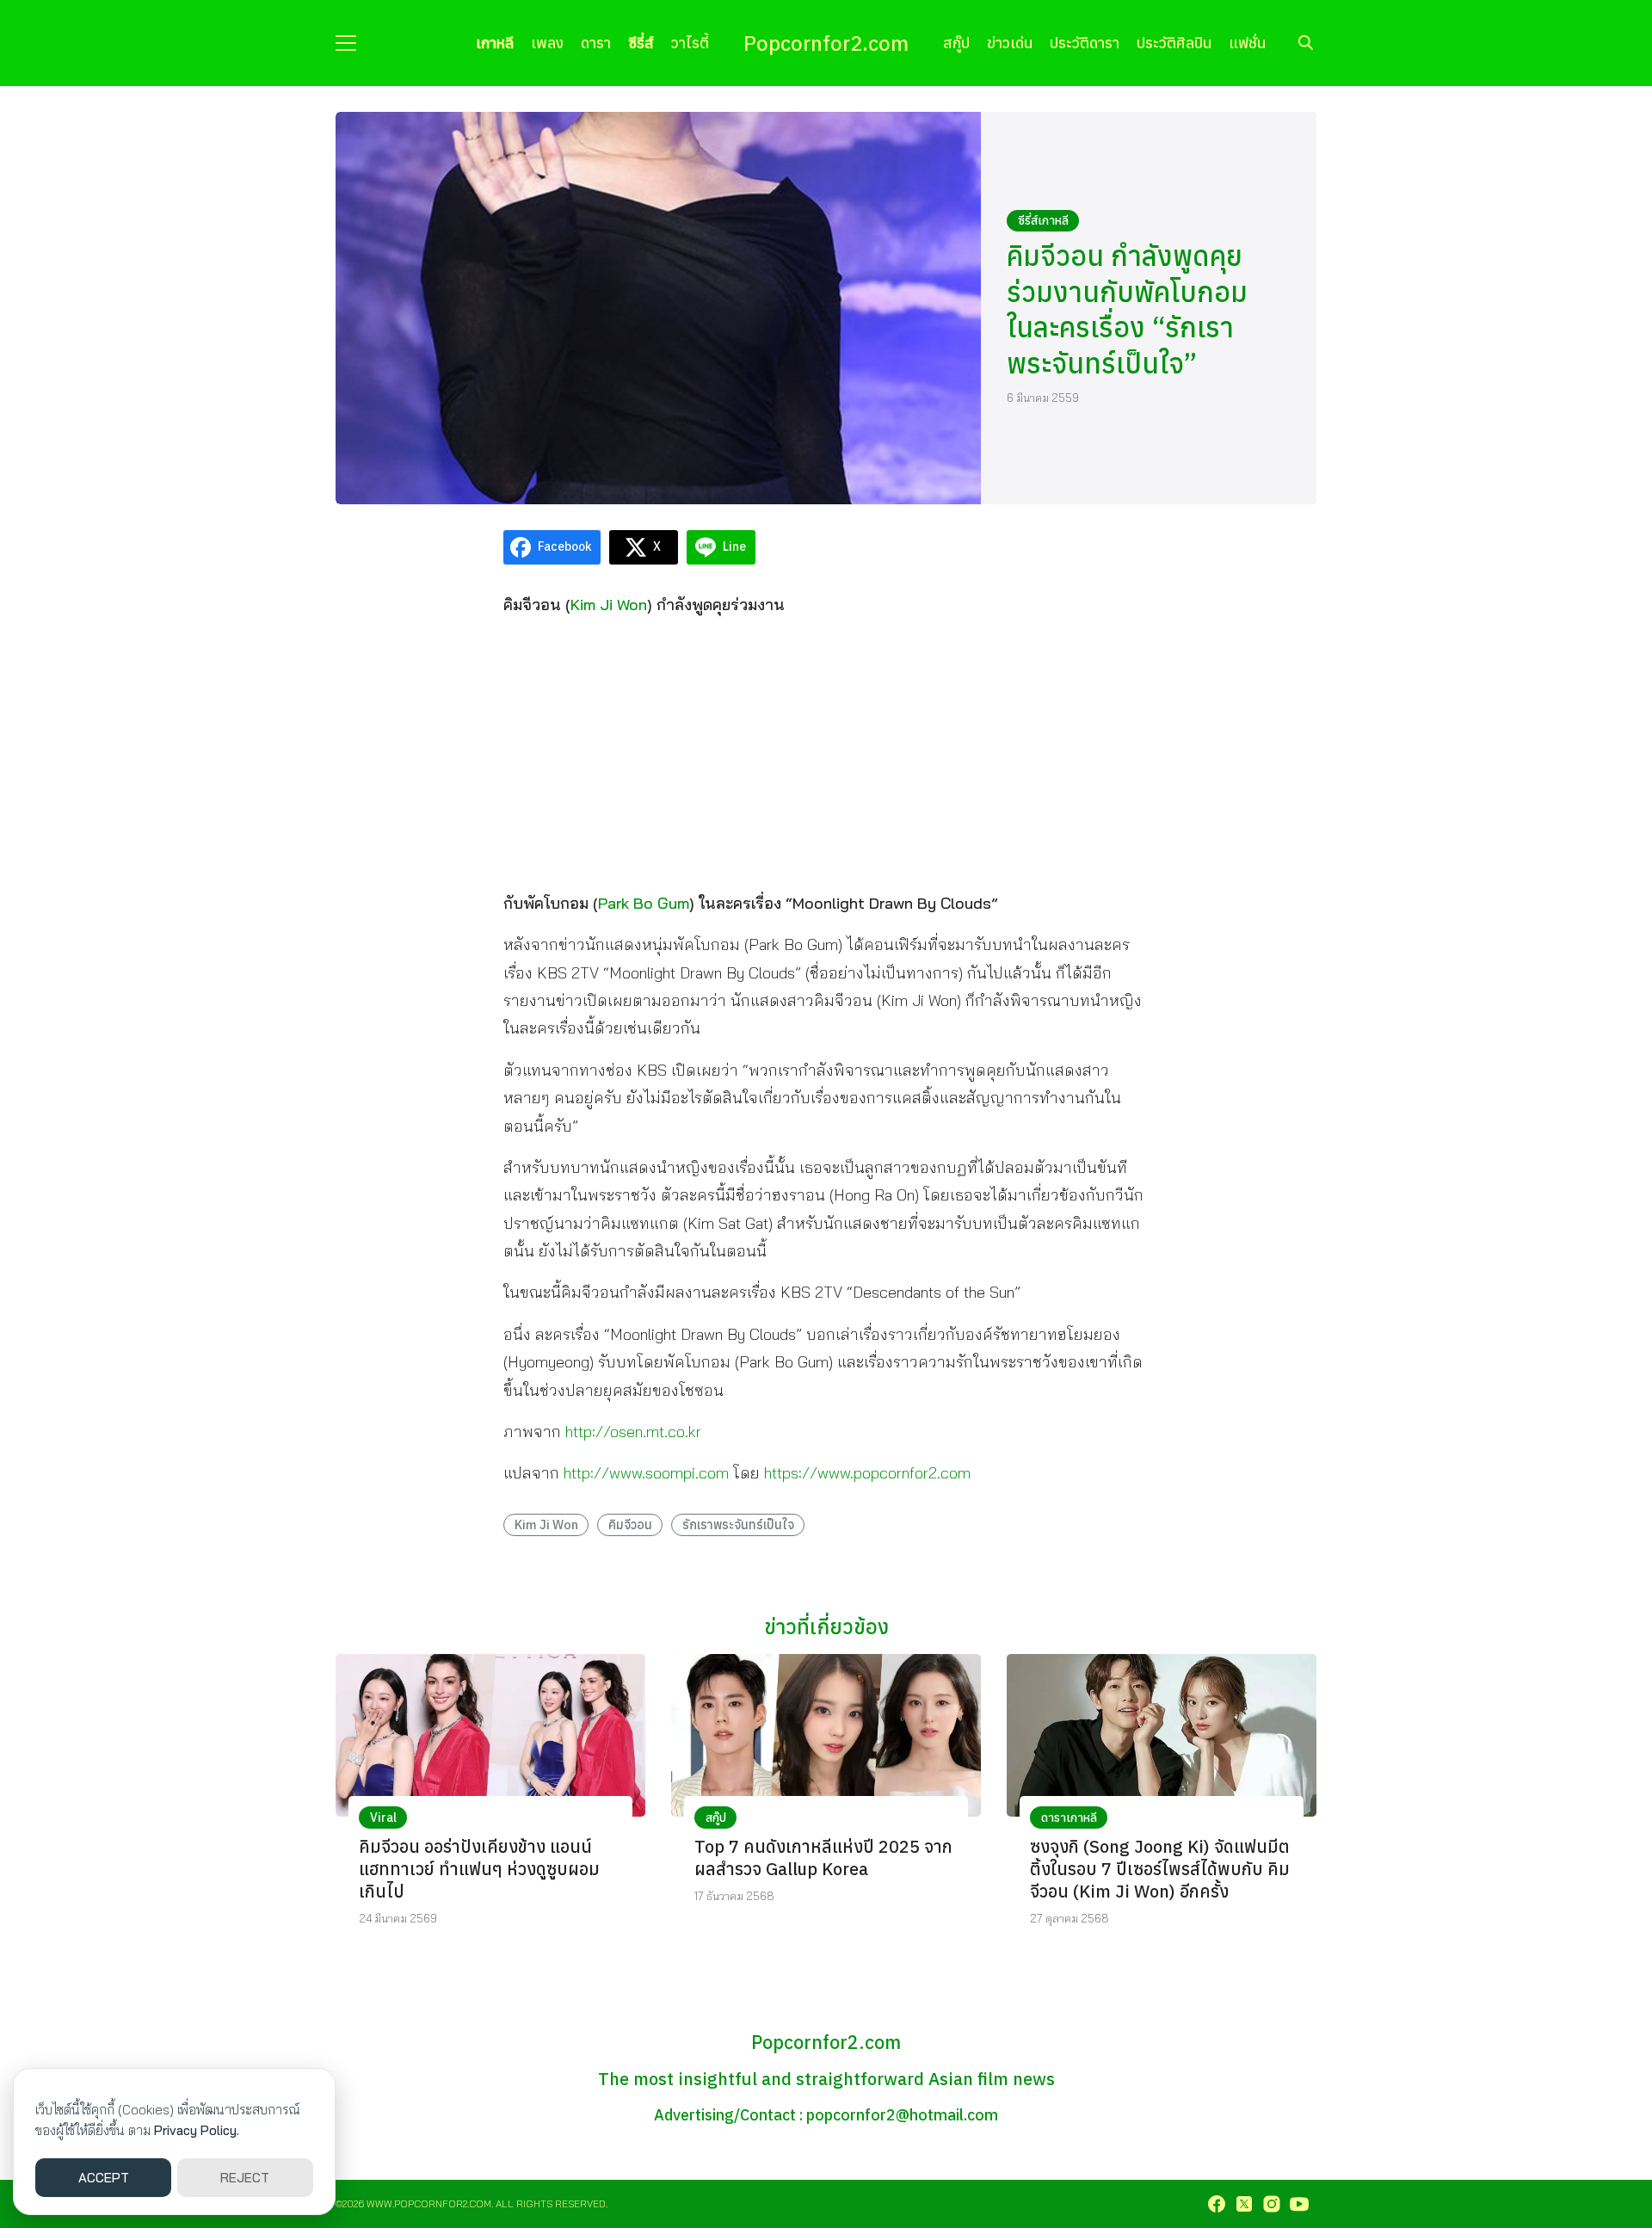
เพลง (547, 43)
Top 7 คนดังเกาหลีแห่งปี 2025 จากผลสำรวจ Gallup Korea (823, 1858)
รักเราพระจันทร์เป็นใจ (738, 1524)
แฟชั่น (1247, 43)
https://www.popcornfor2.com (867, 1473)
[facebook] (1217, 2204)
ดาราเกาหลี (1069, 1818)
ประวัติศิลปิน (1174, 43)
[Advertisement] (826, 753)
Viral (383, 1818)
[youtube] (1299, 2204)
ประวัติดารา (1085, 43)
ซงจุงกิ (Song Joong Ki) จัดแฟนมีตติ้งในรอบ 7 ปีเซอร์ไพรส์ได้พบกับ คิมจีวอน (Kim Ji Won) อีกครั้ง (1160, 1869)
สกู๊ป (956, 43)
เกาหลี (495, 43)
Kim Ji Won (609, 605)
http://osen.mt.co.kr (633, 1432)
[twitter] (1244, 2204)
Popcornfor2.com (826, 43)
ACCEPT (104, 2178)
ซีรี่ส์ (641, 43)
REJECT (245, 2178)
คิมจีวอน (630, 1524)
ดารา (596, 43)
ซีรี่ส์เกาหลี (1043, 220)
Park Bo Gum (644, 903)
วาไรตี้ (690, 43)
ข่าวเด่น (1010, 43)
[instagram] (1272, 2204)
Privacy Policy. (197, 2130)
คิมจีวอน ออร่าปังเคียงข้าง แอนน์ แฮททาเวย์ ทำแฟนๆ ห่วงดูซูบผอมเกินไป (479, 1869)
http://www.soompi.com (646, 1473)
